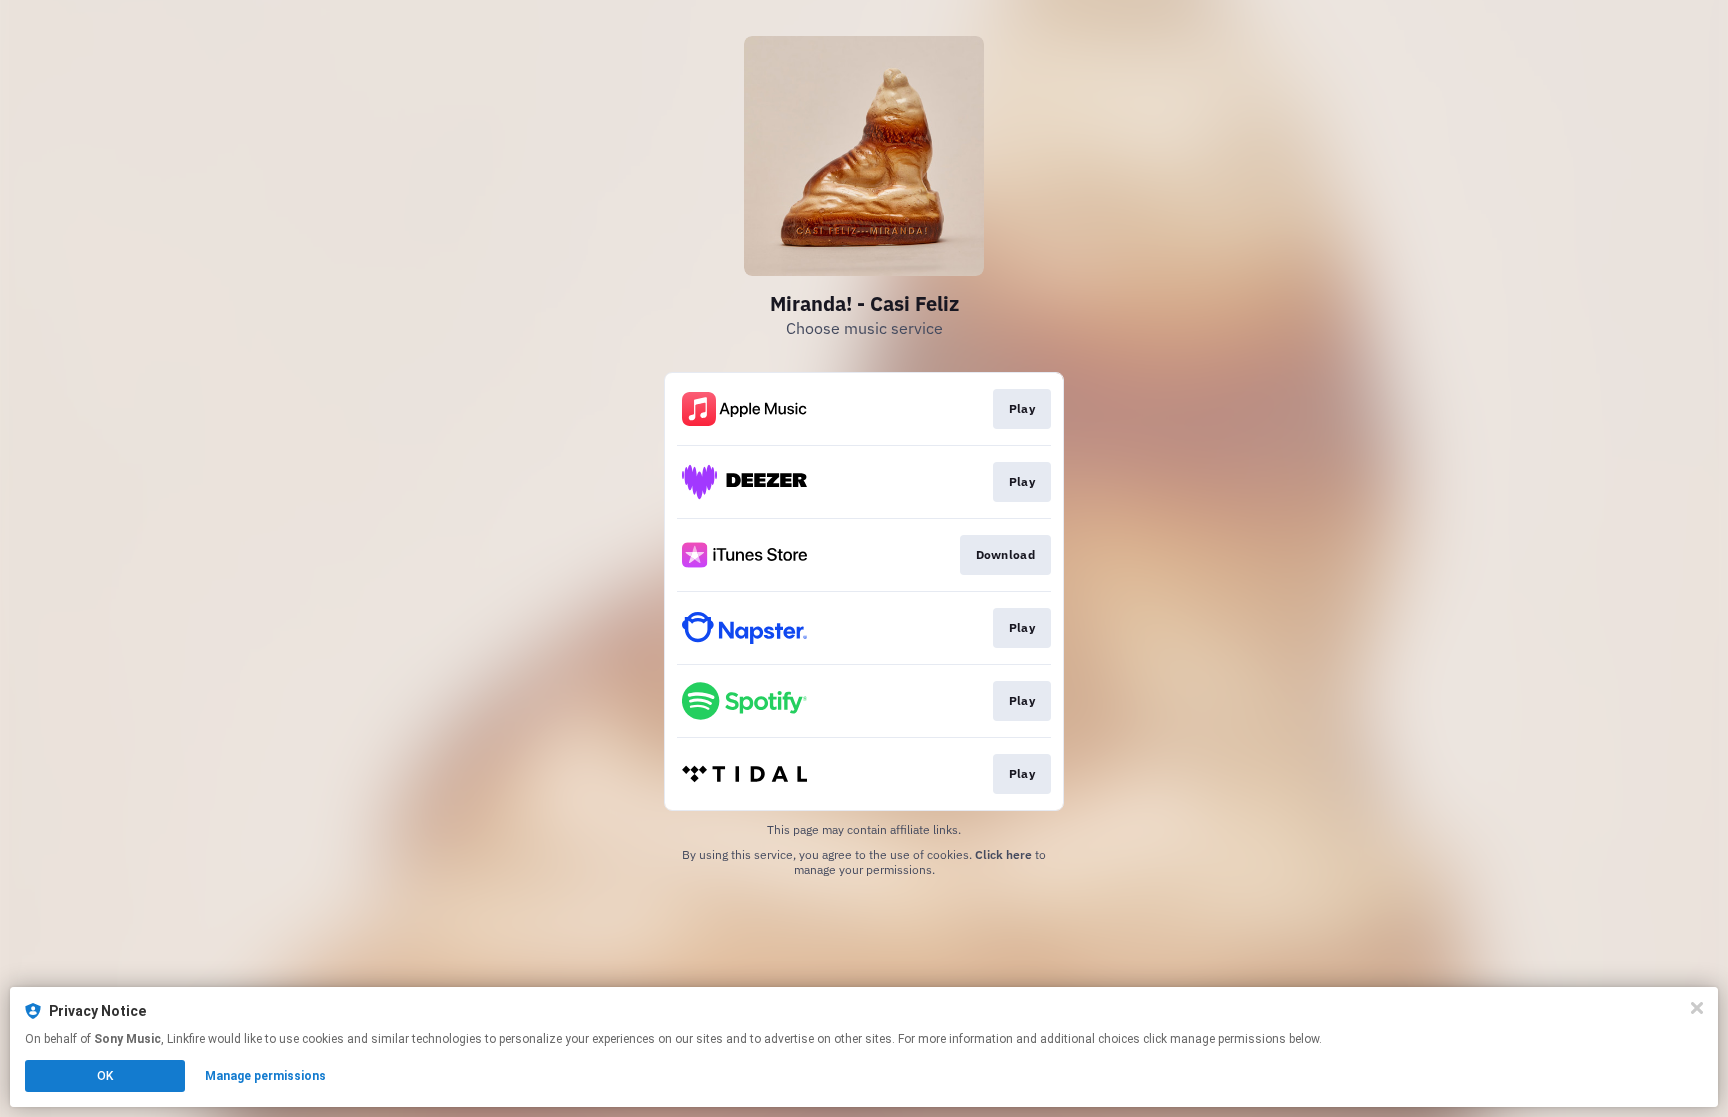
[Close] (1697, 1008)
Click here (1003, 854)
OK (105, 1076)
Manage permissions (265, 1076)
